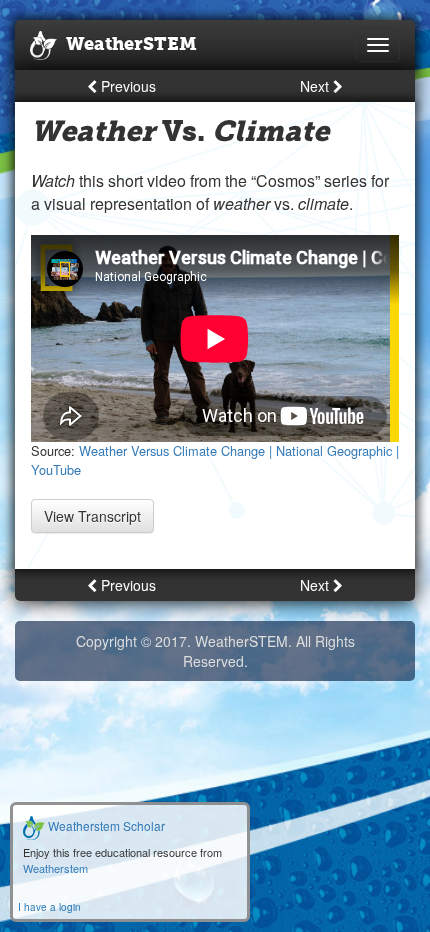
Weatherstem (55, 868)
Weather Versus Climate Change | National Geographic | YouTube (215, 459)
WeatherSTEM (131, 45)
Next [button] (316, 86)
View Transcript (92, 516)
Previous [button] (126, 86)
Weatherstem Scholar (105, 825)
